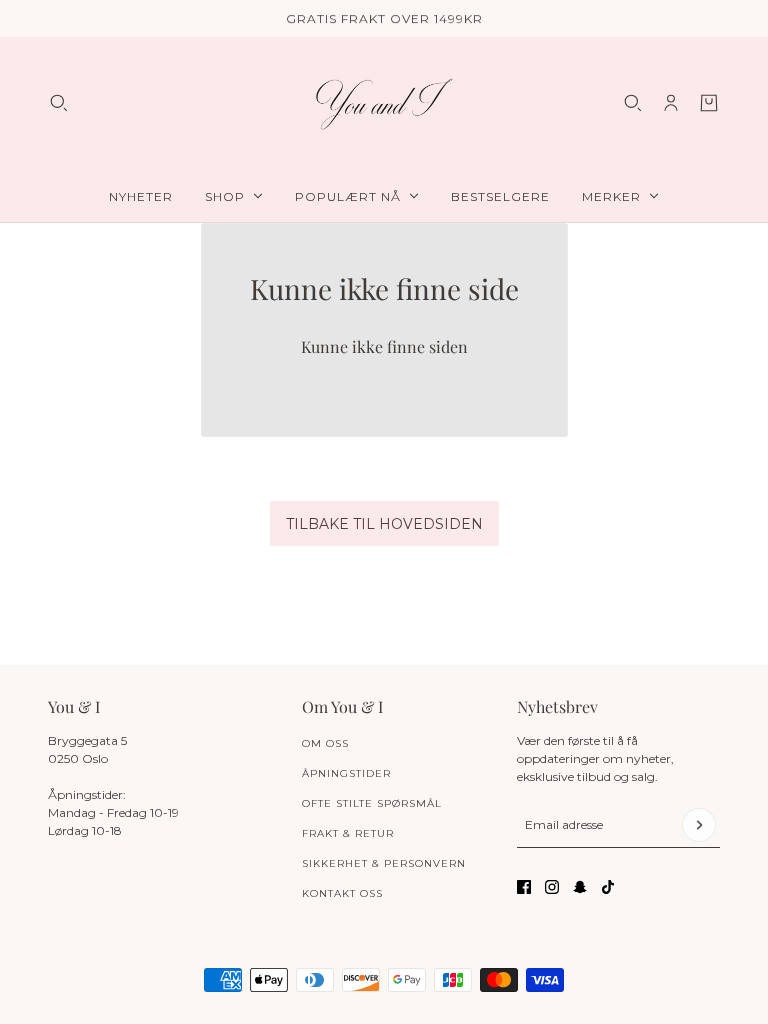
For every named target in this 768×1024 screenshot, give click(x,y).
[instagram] (552, 887)
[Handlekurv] (709, 103)
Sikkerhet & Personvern (384, 863)
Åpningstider (346, 773)
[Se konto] (671, 103)
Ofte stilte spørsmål (372, 803)
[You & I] (384, 103)
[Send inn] (699, 825)
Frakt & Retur (348, 833)
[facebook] (524, 887)
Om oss (325, 743)
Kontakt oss (342, 893)
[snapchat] (580, 887)
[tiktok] (608, 887)
